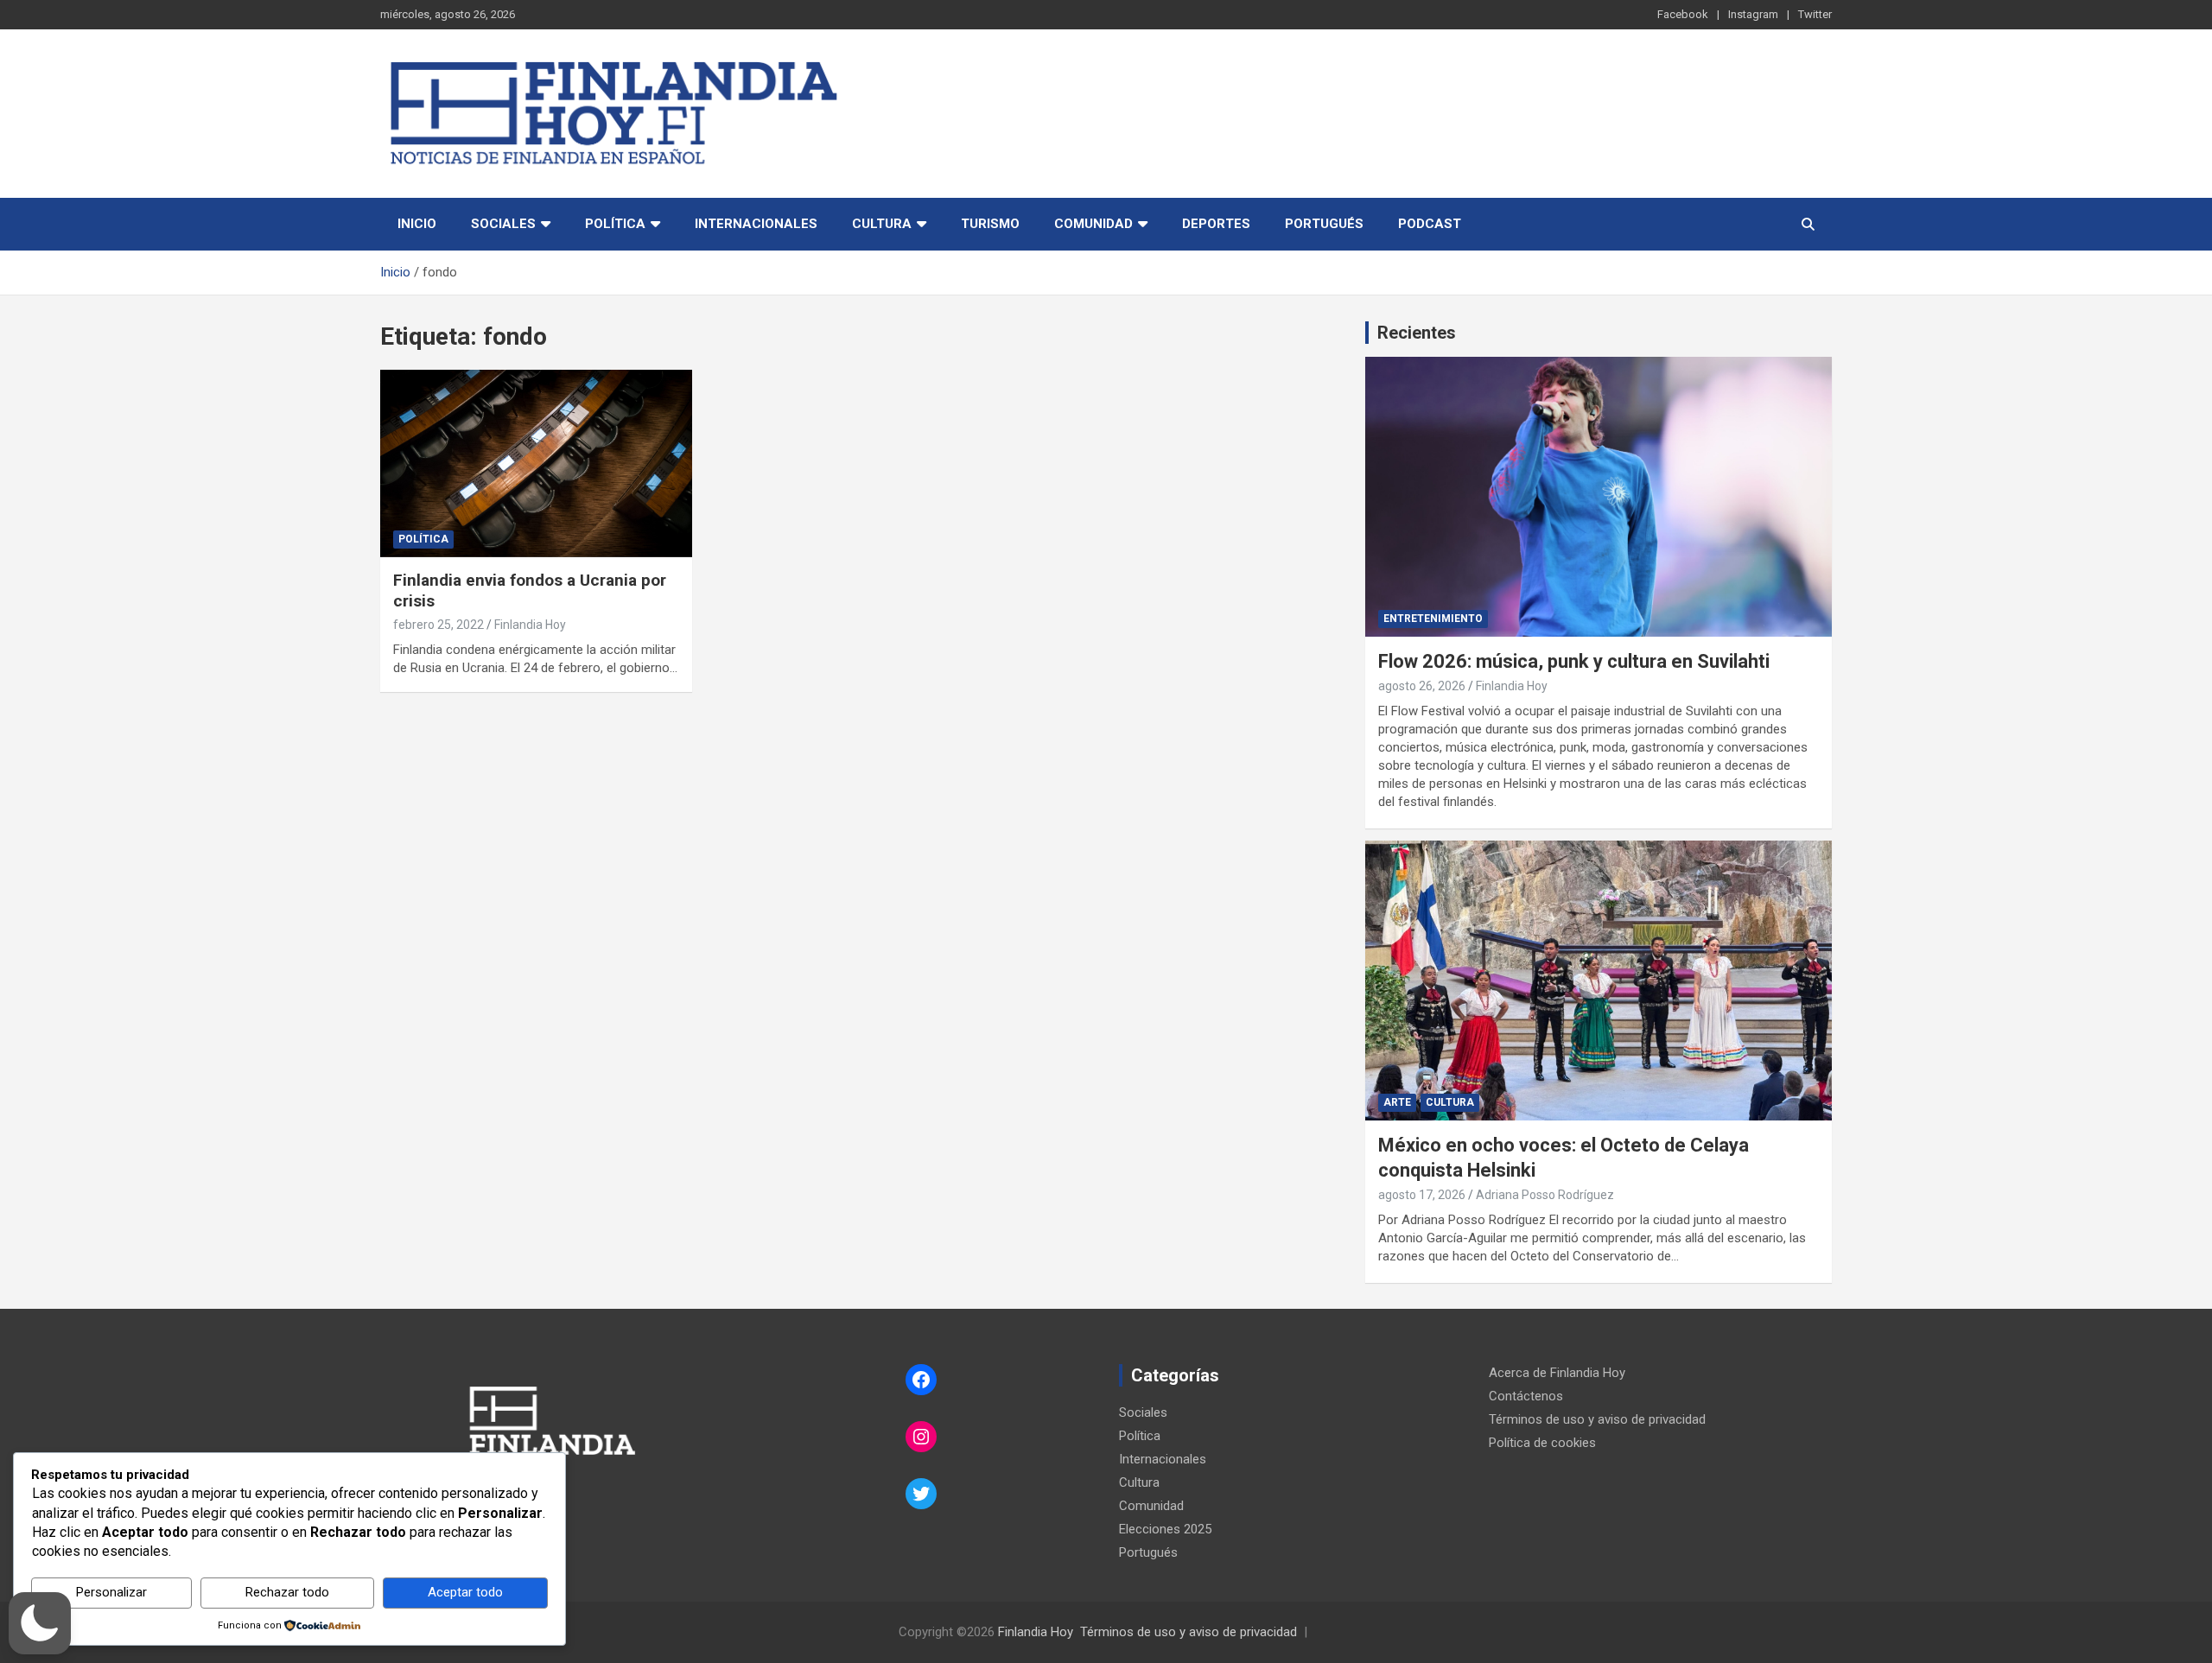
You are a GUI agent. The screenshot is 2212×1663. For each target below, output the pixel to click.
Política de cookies (1542, 1443)
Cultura (882, 224)
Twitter (1815, 14)
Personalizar (111, 1592)
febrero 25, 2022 (439, 625)
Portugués (1324, 224)
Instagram (1753, 14)
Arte (1397, 1102)
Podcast (1430, 224)
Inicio (417, 224)
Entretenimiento (1433, 619)
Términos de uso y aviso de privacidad (1597, 1419)
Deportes (1216, 224)
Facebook (1683, 14)
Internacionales (756, 224)
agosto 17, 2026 (1422, 1195)
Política (615, 224)
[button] (40, 1623)
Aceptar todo (465, 1592)
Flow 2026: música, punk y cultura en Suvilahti (1574, 661)
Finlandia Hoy (530, 625)
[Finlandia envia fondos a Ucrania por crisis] (536, 464)
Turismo (990, 224)
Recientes (1417, 333)
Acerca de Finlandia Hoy (1557, 1373)
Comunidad (1093, 224)
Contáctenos (1526, 1396)
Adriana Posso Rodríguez (1545, 1195)
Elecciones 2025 (1165, 1529)
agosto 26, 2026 (1422, 686)
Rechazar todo (287, 1592)
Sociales (503, 224)
